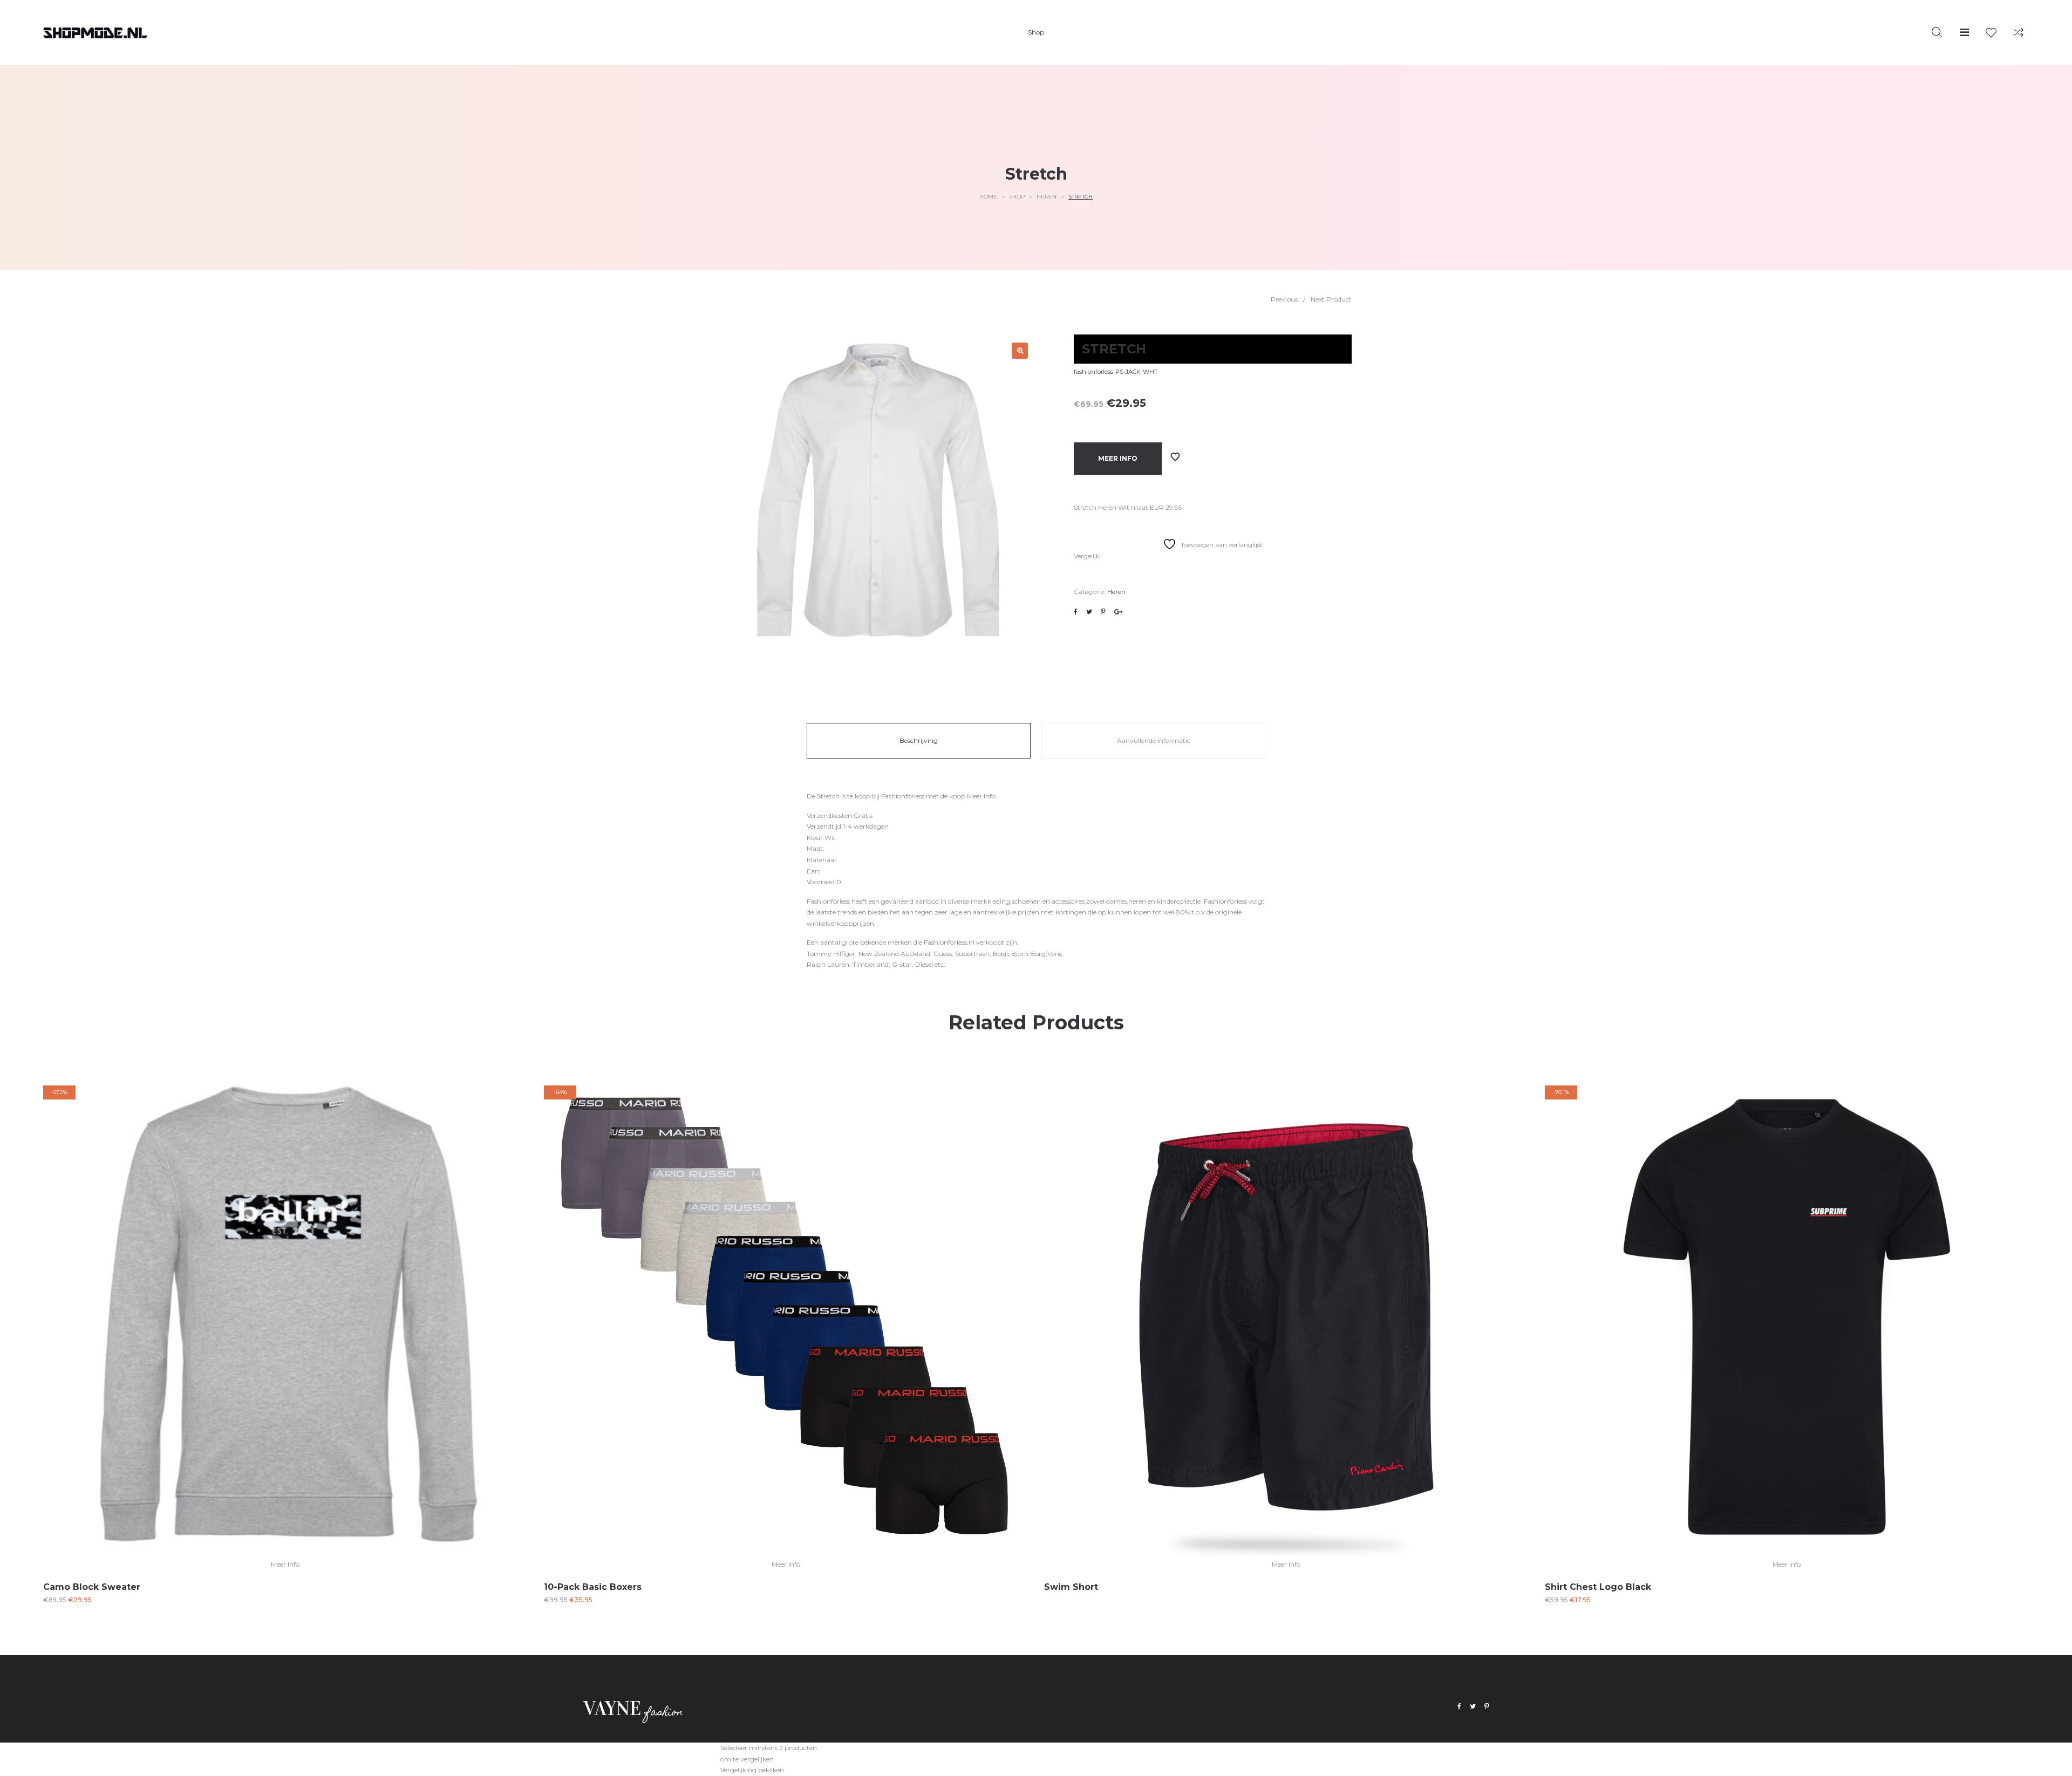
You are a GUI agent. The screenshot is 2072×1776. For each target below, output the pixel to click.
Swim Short (1071, 1587)
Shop (1017, 197)
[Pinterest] (1487, 1707)
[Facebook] (1459, 1707)
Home (988, 197)
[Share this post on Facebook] (1076, 612)
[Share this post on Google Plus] (1118, 612)
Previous (1284, 299)
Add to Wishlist (1175, 457)
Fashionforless (903, 796)
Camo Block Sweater (92, 1587)
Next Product (1331, 299)
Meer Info (1118, 458)
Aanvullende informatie (1154, 740)
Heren (1047, 197)
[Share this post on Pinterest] (1103, 612)
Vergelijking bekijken (752, 1770)
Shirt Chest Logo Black (1598, 1587)
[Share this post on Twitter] (1089, 612)
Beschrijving (919, 740)
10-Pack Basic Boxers (593, 1587)
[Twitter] (1473, 1707)
